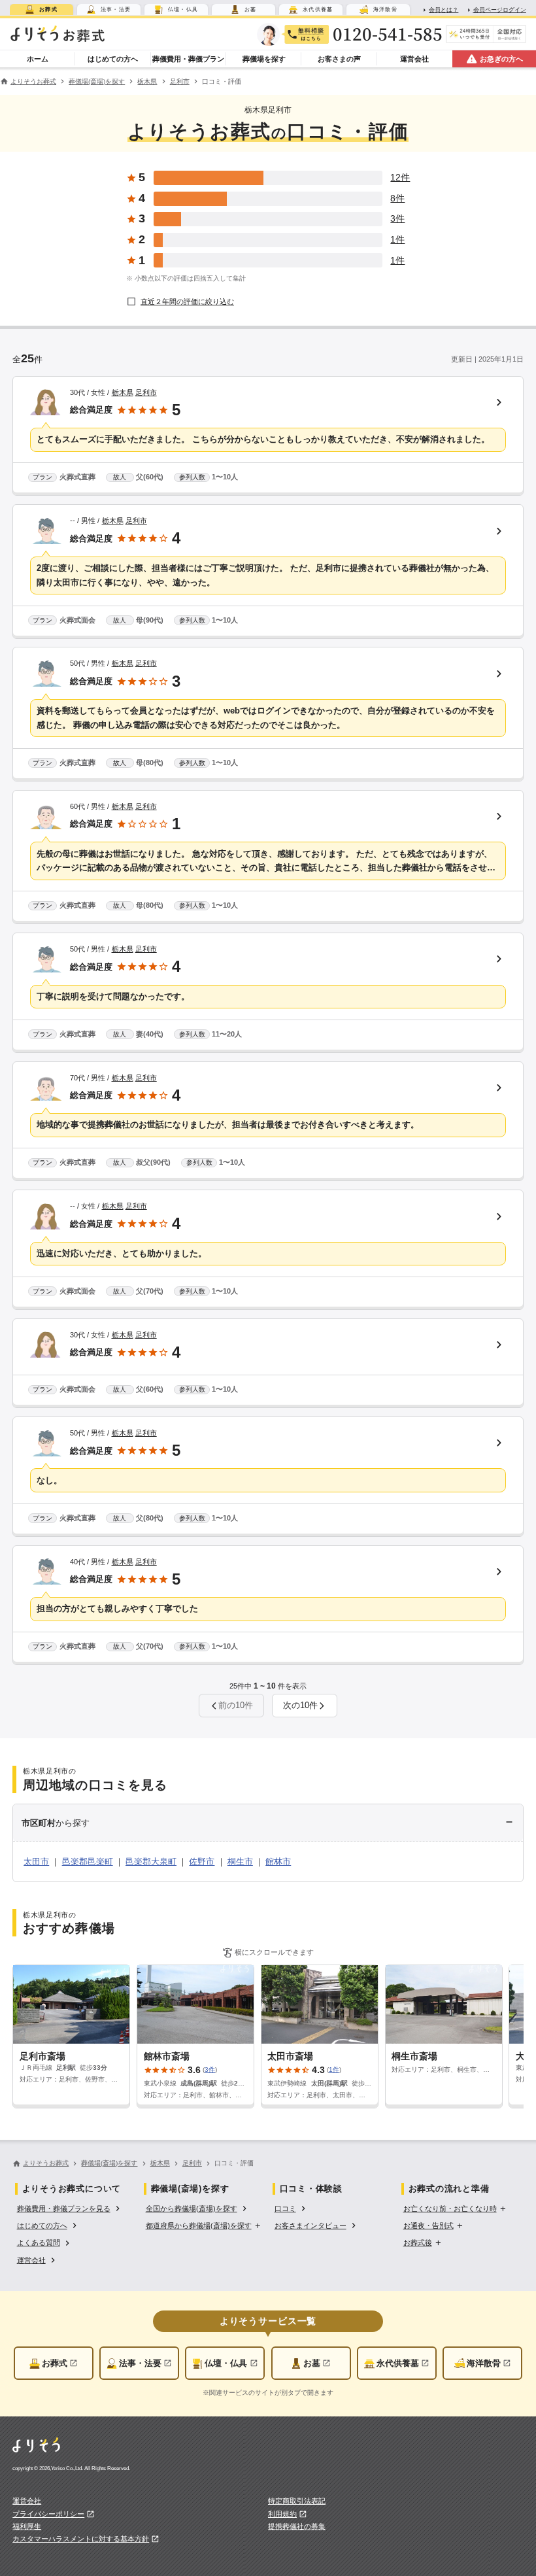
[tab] (42, 9)
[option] (70, 2207)
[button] (305, 1706)
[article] (268, 436)
